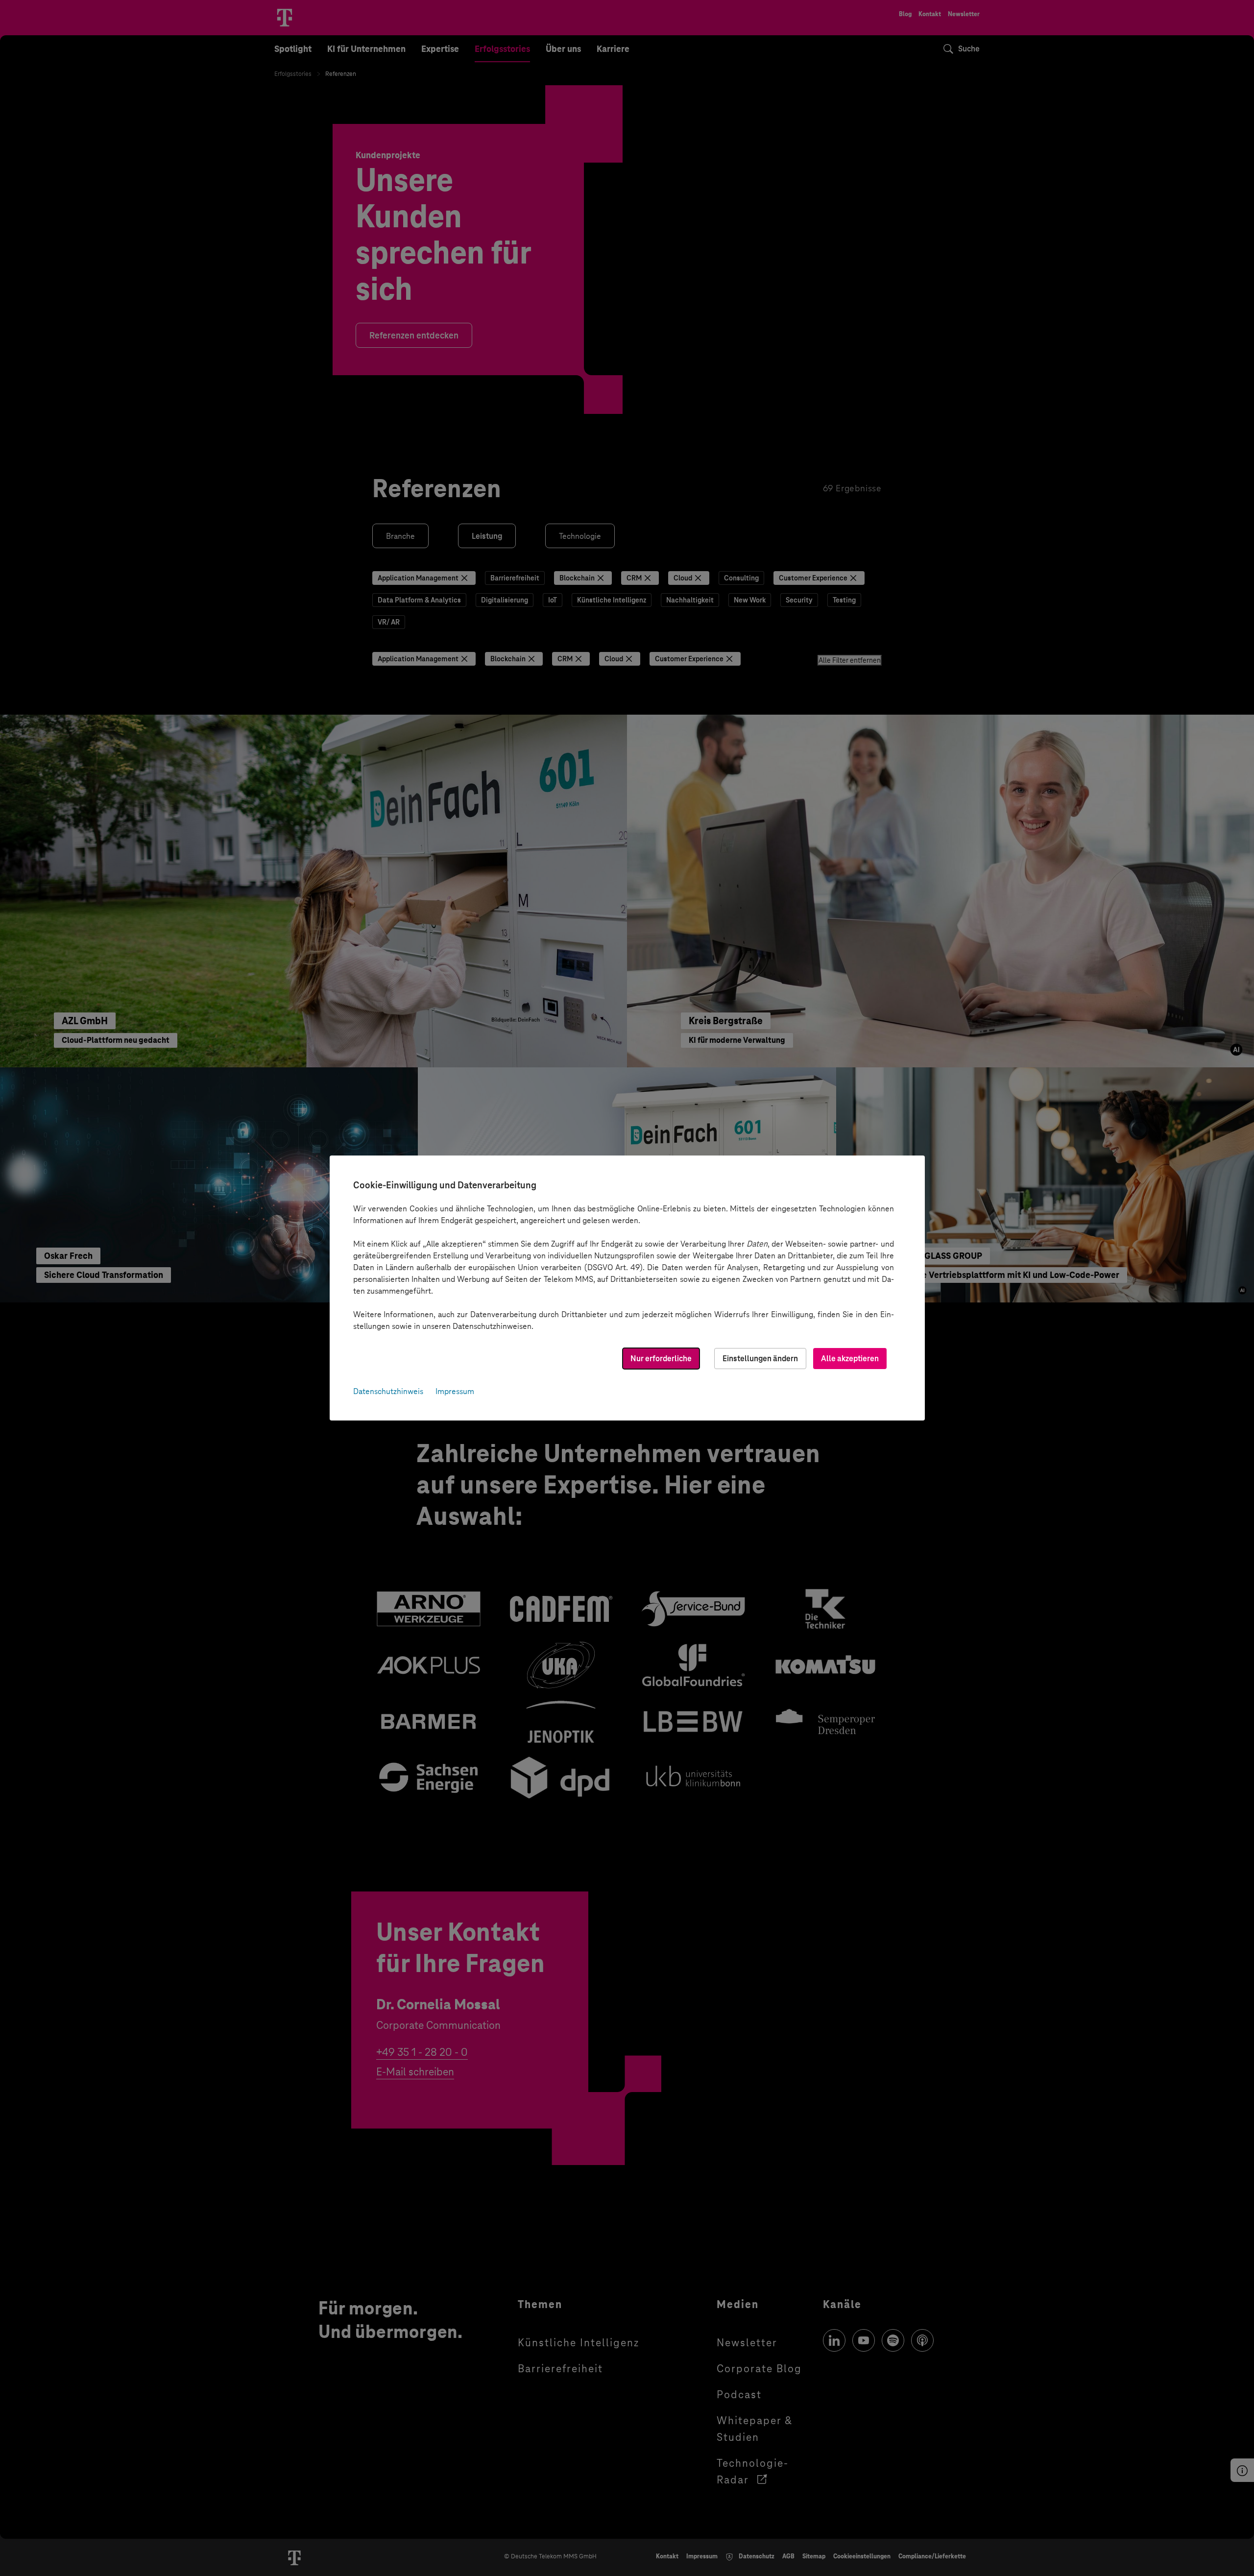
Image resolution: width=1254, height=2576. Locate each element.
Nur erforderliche (661, 1359)
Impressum (455, 1391)
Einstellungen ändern (760, 1359)
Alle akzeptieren (850, 1359)
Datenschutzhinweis (388, 1391)
